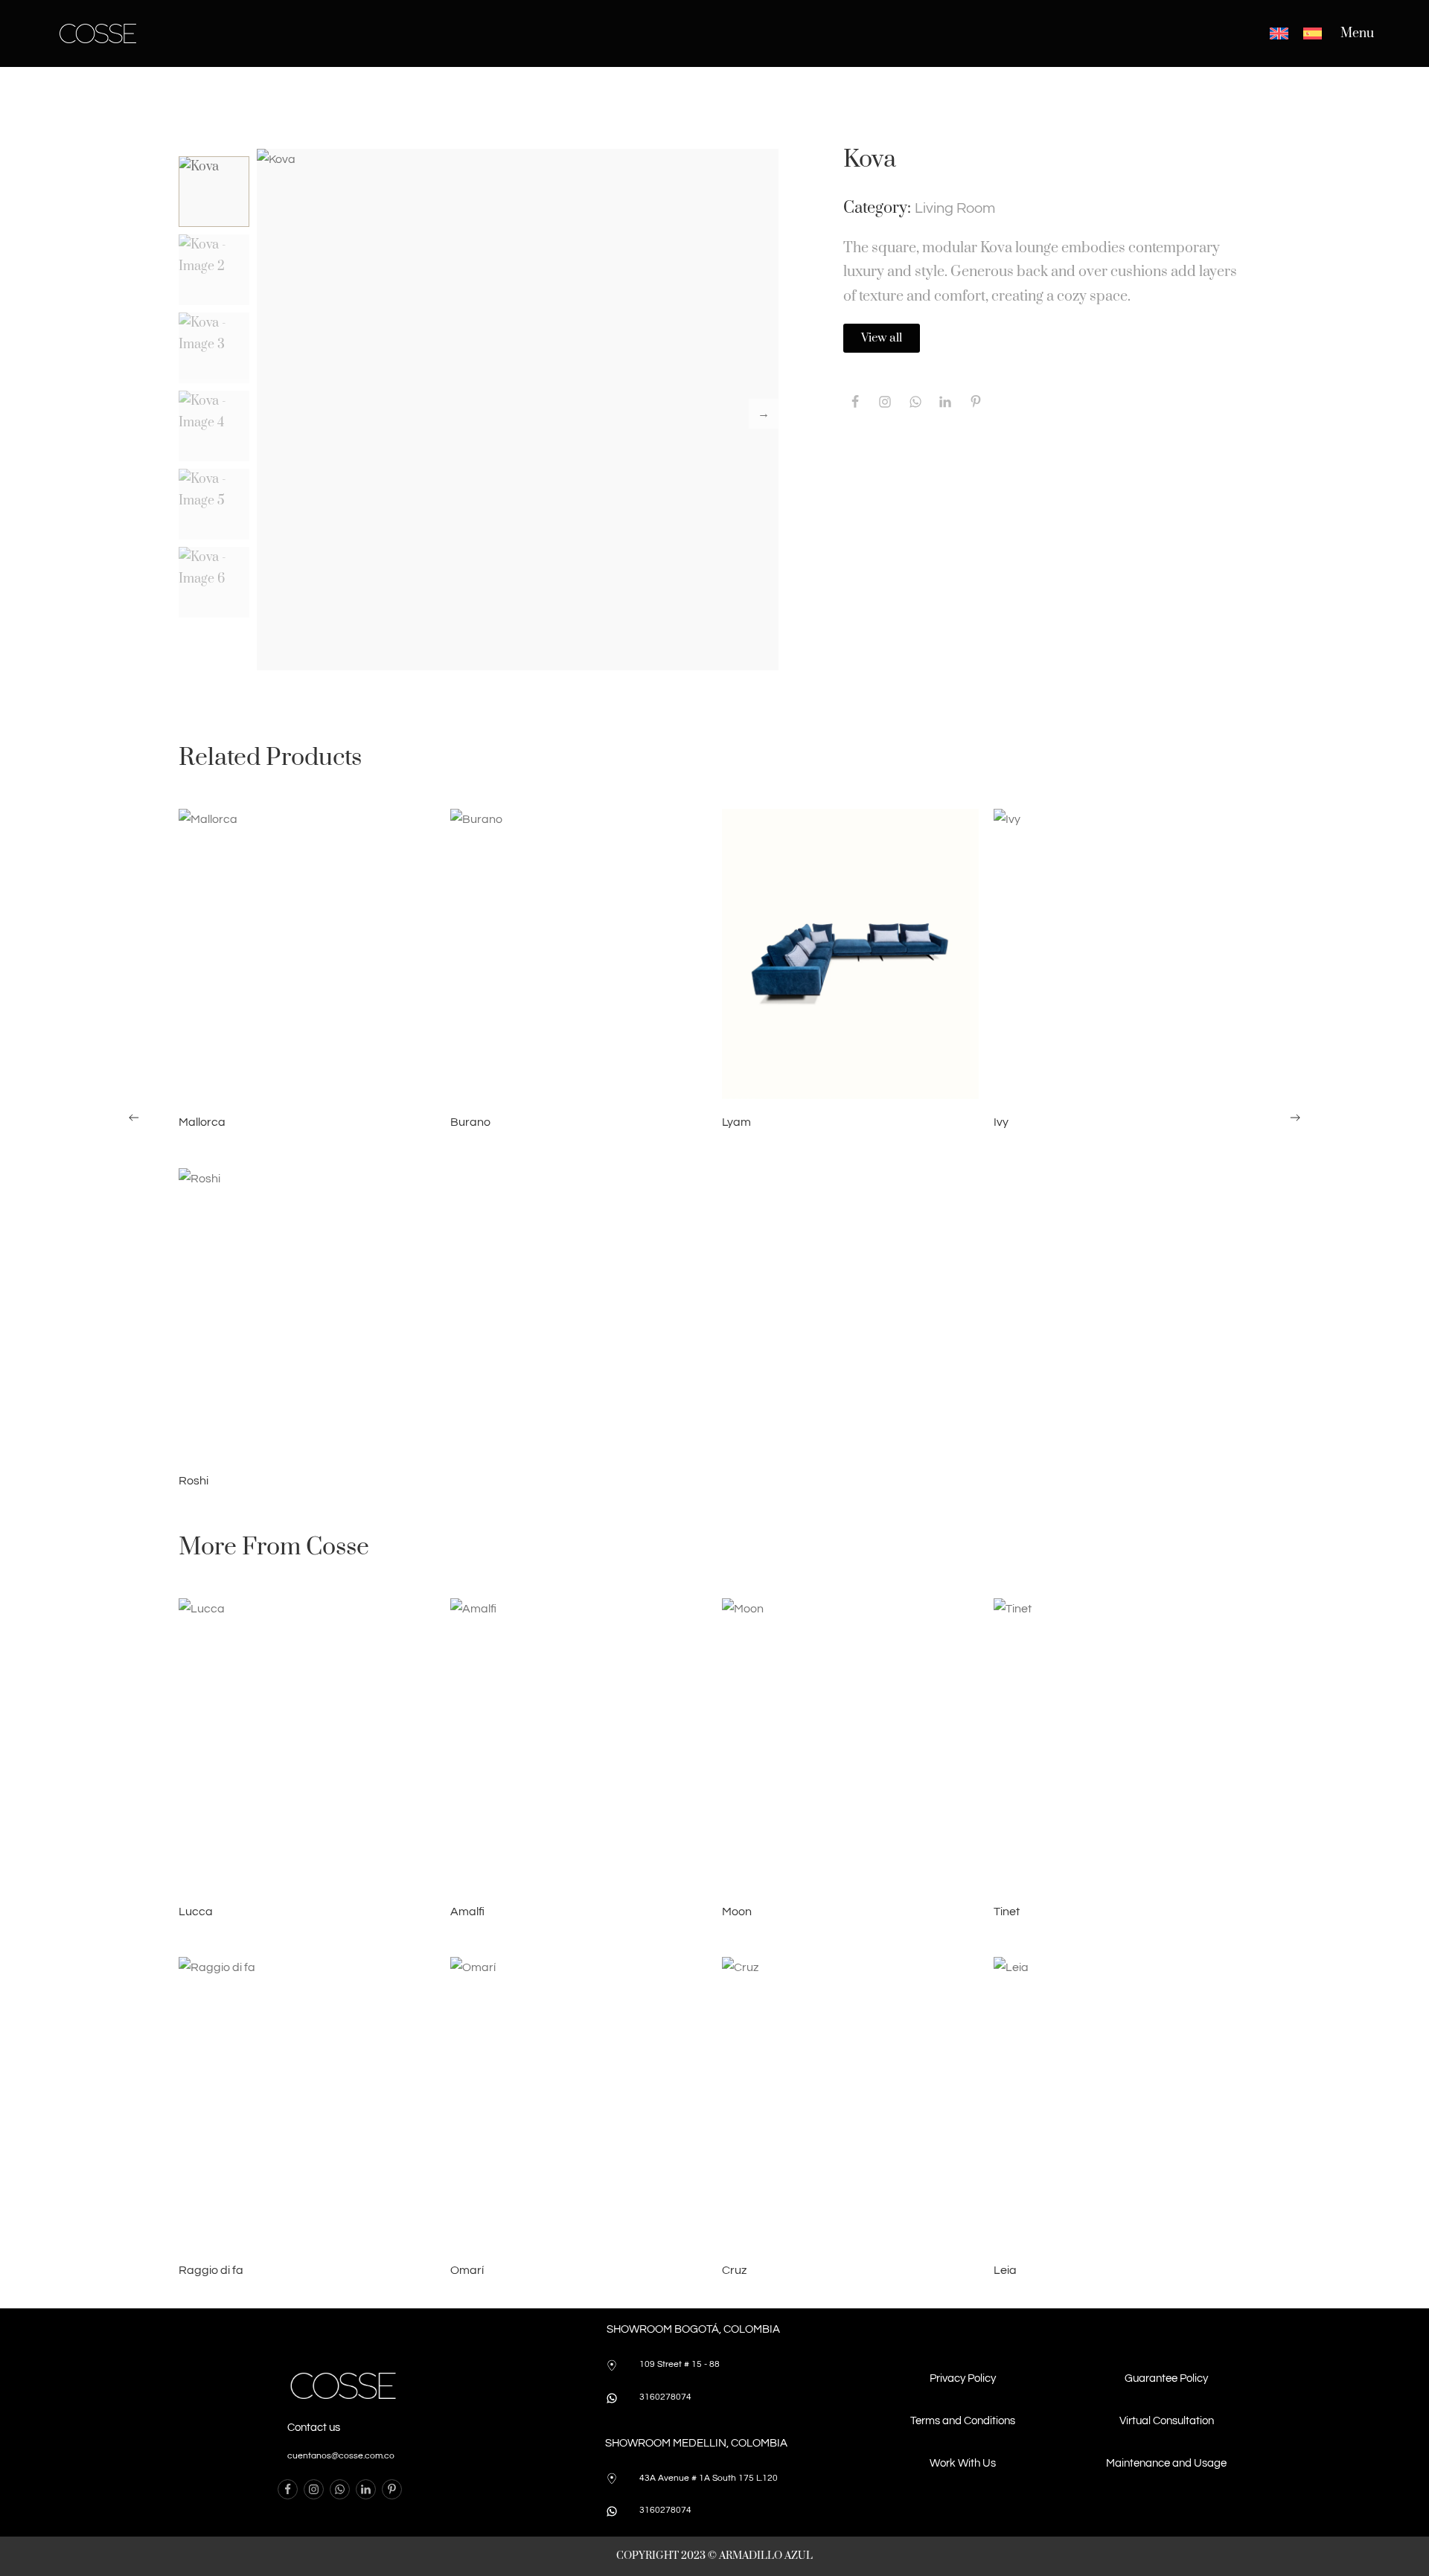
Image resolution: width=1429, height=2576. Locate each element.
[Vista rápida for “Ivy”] (1122, 954)
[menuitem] (1279, 33)
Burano (470, 1122)
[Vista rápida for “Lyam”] (851, 954)
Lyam (736, 1122)
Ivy (1001, 1122)
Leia (1005, 2270)
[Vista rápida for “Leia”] (1122, 2102)
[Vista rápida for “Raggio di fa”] (307, 2102)
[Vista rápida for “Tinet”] (1122, 1743)
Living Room (955, 208)
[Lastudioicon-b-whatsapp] (915, 402)
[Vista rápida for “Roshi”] (307, 1313)
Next (764, 414)
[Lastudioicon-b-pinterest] (975, 402)
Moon (737, 1912)
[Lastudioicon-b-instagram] (885, 402)
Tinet (1007, 1912)
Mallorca (202, 1122)
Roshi (194, 1481)
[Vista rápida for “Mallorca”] (307, 954)
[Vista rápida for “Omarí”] (579, 2102)
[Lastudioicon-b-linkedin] (366, 2489)
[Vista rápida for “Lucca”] (307, 1743)
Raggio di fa (211, 2270)
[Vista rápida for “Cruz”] (851, 2102)
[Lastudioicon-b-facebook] (855, 402)
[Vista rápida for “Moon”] (851, 1743)
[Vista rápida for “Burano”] (579, 954)
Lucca (196, 1912)
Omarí (467, 2270)
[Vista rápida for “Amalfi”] (579, 1743)
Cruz (734, 2270)
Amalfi (467, 1912)
